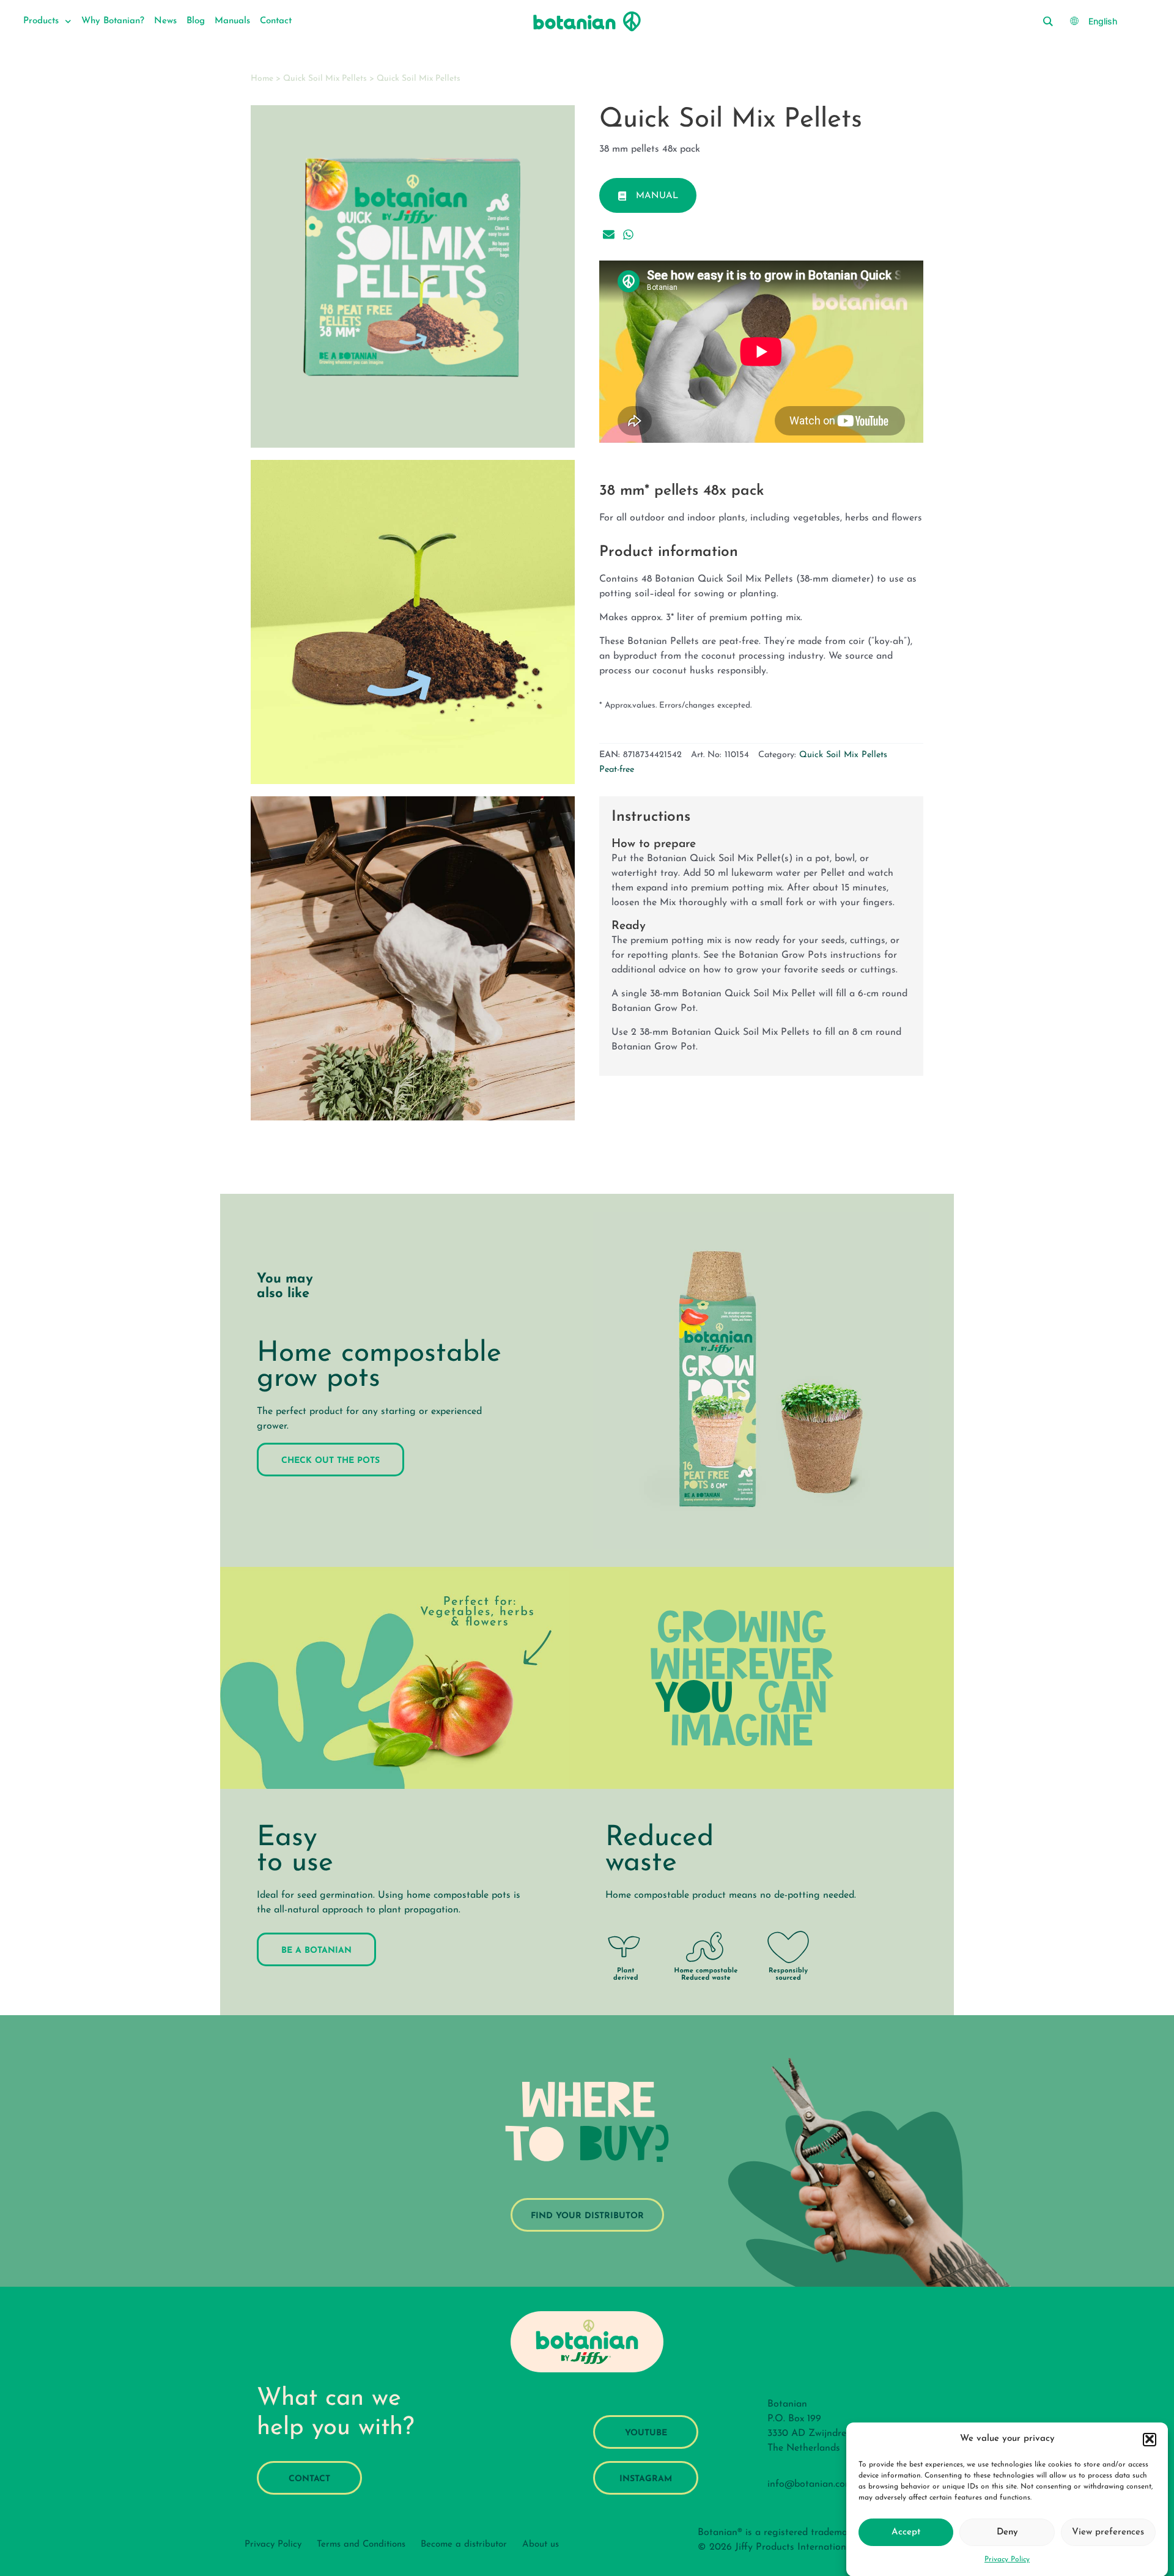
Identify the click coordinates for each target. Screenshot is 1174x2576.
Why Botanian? (113, 21)
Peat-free (617, 770)
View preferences (1108, 2532)
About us (541, 2545)
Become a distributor (464, 2545)
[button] (1150, 2439)
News (165, 21)
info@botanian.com (810, 2484)
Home (262, 79)
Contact (276, 21)
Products (41, 21)
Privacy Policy (1007, 2559)
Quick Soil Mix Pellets (325, 79)
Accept (906, 2532)
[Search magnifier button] (1047, 21)
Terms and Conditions (361, 2545)
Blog (196, 21)
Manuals (232, 21)
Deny (1007, 2532)
